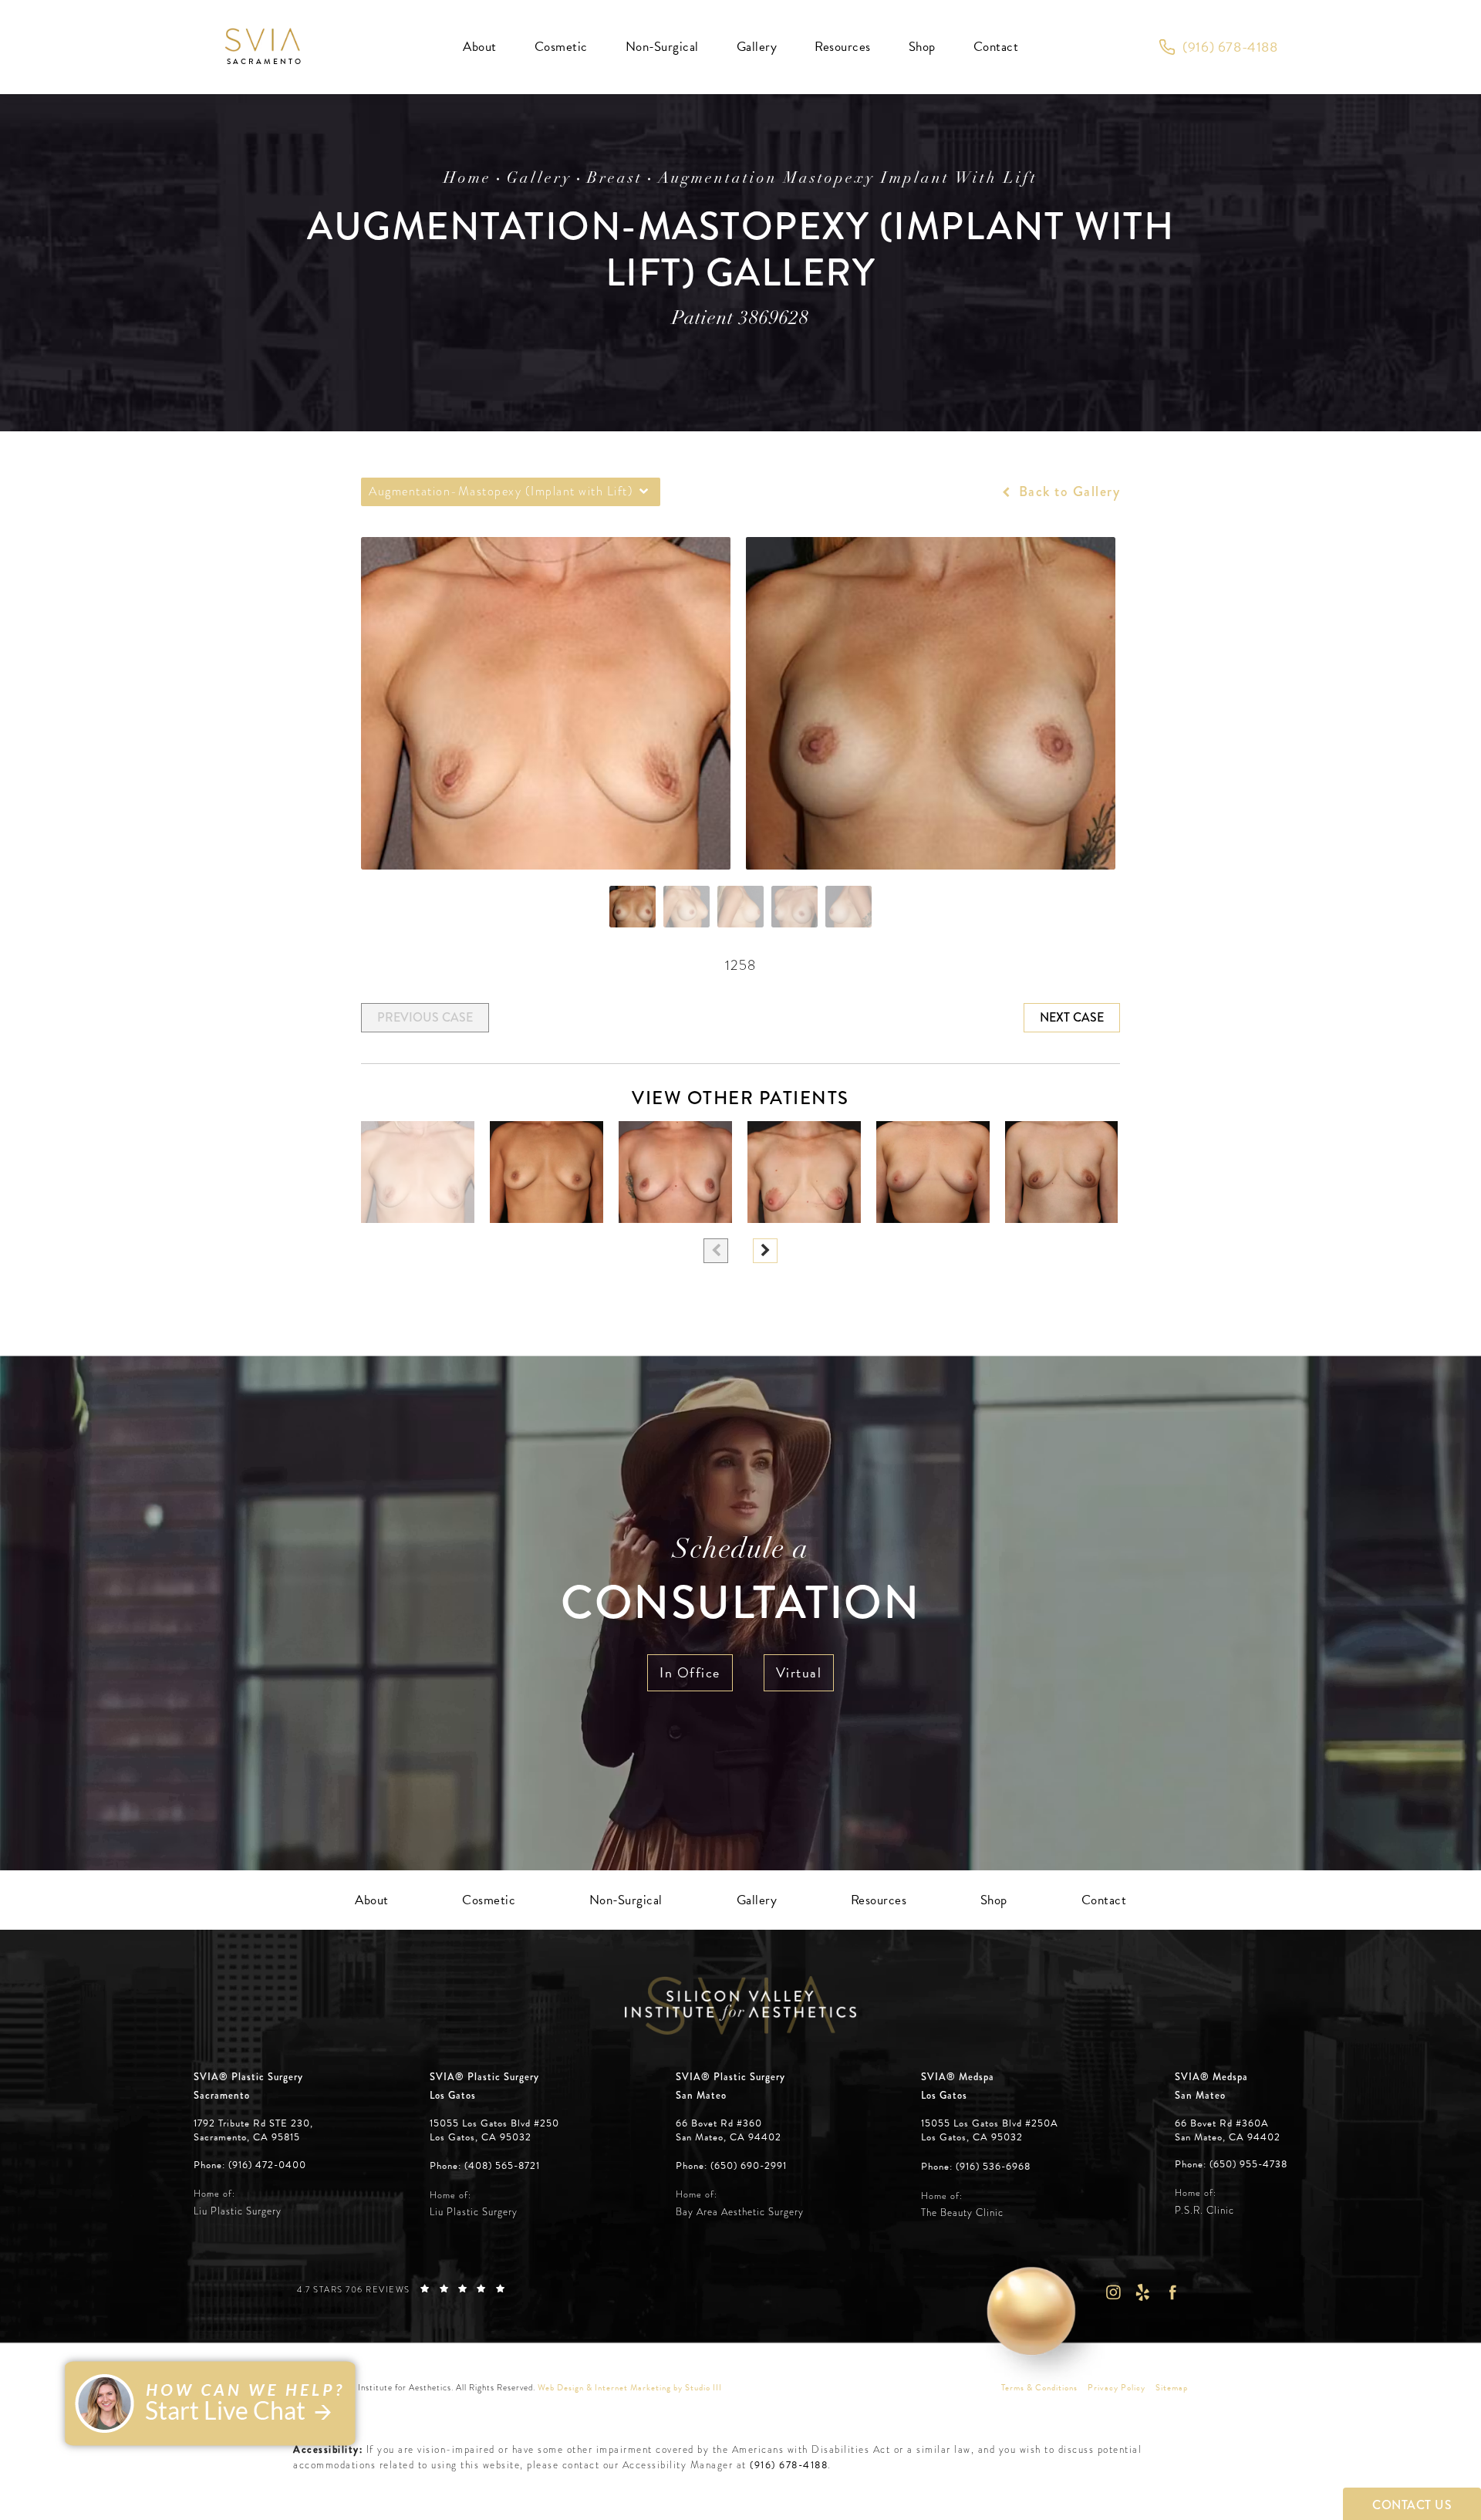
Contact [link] (996, 47)
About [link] (480, 47)
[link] (1218, 47)
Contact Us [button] (1412, 2505)
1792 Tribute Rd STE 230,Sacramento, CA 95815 (253, 2130)
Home (467, 179)
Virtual (799, 1672)
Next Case (1072, 1017)
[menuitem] (480, 47)
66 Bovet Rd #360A (1228, 2130)
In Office (690, 1672)
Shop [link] (922, 47)
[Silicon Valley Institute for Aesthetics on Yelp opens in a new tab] (1143, 2292)
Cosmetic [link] (561, 47)
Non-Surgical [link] (662, 47)
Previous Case (425, 1017)
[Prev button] (716, 1251)
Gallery (539, 179)
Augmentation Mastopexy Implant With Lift (848, 179)
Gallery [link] (757, 47)
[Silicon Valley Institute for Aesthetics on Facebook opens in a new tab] (1173, 2292)
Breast (615, 179)
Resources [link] (843, 47)
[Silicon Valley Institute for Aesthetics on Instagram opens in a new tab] (1113, 2292)
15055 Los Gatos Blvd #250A (990, 2130)
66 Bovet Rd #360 (729, 2130)
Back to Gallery (1067, 492)
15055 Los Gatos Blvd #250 (494, 2130)
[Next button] (765, 1251)
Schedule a (740, 1584)
